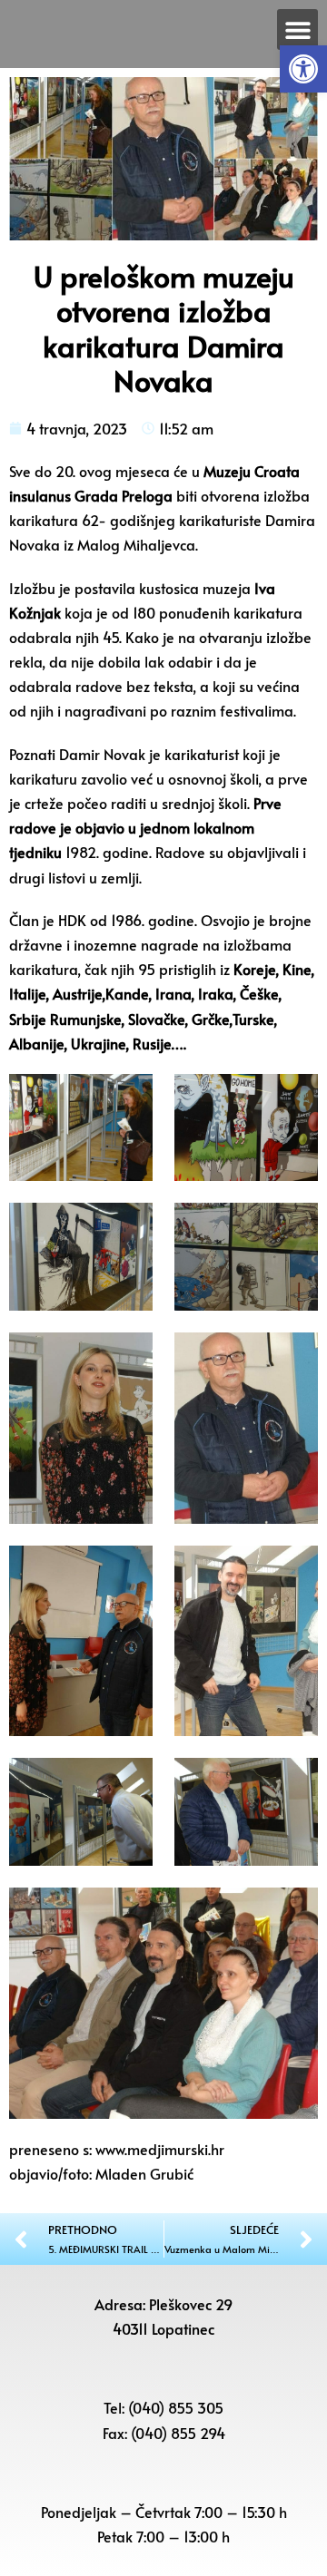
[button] (303, 69)
